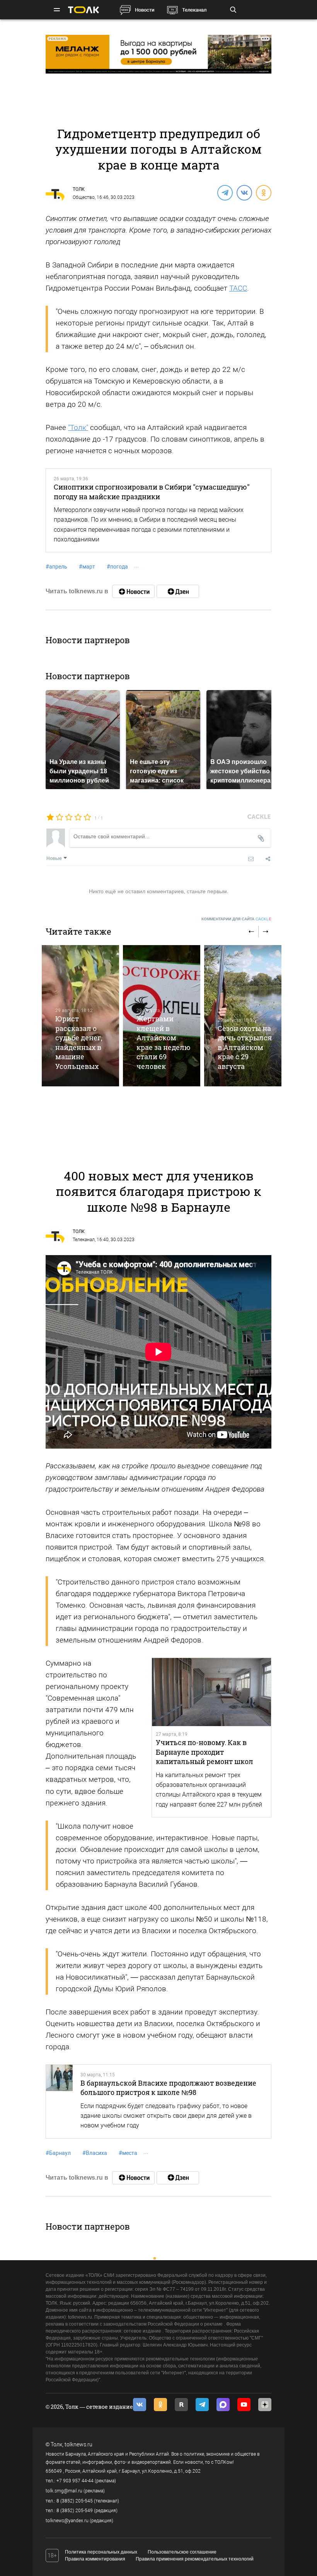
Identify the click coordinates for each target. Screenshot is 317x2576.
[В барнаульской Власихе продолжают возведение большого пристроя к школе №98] (59, 2102)
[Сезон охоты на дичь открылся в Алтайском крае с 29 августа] (243, 1016)
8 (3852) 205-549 (75, 2511)
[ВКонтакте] (244, 192)
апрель (56, 567)
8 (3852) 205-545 (75, 2501)
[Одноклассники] (263, 192)
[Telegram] (225, 192)
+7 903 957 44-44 (75, 2481)
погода (117, 567)
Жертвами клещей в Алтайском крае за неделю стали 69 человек (164, 1042)
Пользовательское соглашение (182, 2552)
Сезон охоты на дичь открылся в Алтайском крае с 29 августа (245, 1047)
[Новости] (133, 591)
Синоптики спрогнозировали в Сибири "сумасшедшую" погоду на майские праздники (152, 492)
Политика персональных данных (101, 2552)
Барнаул (58, 2153)
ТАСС (238, 288)
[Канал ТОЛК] (178, 591)
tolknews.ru (78, 2444)
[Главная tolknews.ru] (84, 10)
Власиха (95, 2153)
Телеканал (194, 10)
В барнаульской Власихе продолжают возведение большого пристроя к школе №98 (168, 2088)
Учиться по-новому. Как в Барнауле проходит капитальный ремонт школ (205, 1752)
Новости (145, 10)
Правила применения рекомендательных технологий (195, 2559)
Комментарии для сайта (236, 919)
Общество (84, 197)
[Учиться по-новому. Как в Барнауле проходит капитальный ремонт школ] (211, 1692)
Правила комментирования (95, 2559)
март (87, 567)
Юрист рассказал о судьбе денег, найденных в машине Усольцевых (79, 1042)
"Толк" (78, 427)
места (128, 2153)
